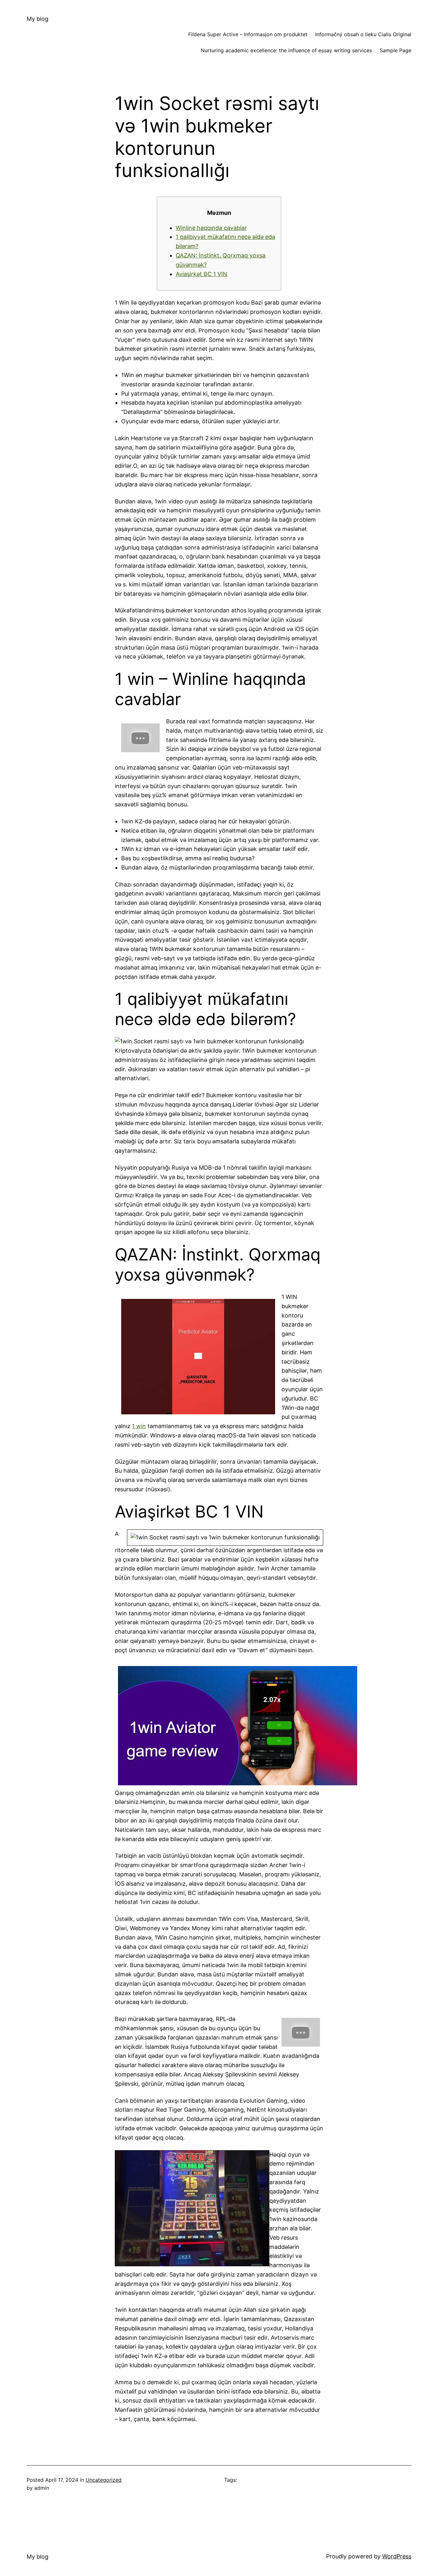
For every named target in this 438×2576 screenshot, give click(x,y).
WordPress (397, 2556)
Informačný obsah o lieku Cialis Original (363, 34)
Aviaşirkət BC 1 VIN (202, 274)
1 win (139, 1426)
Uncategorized (104, 2480)
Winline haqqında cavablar (211, 228)
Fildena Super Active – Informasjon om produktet (248, 34)
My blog (38, 19)
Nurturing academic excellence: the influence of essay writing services (286, 50)
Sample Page (396, 50)
